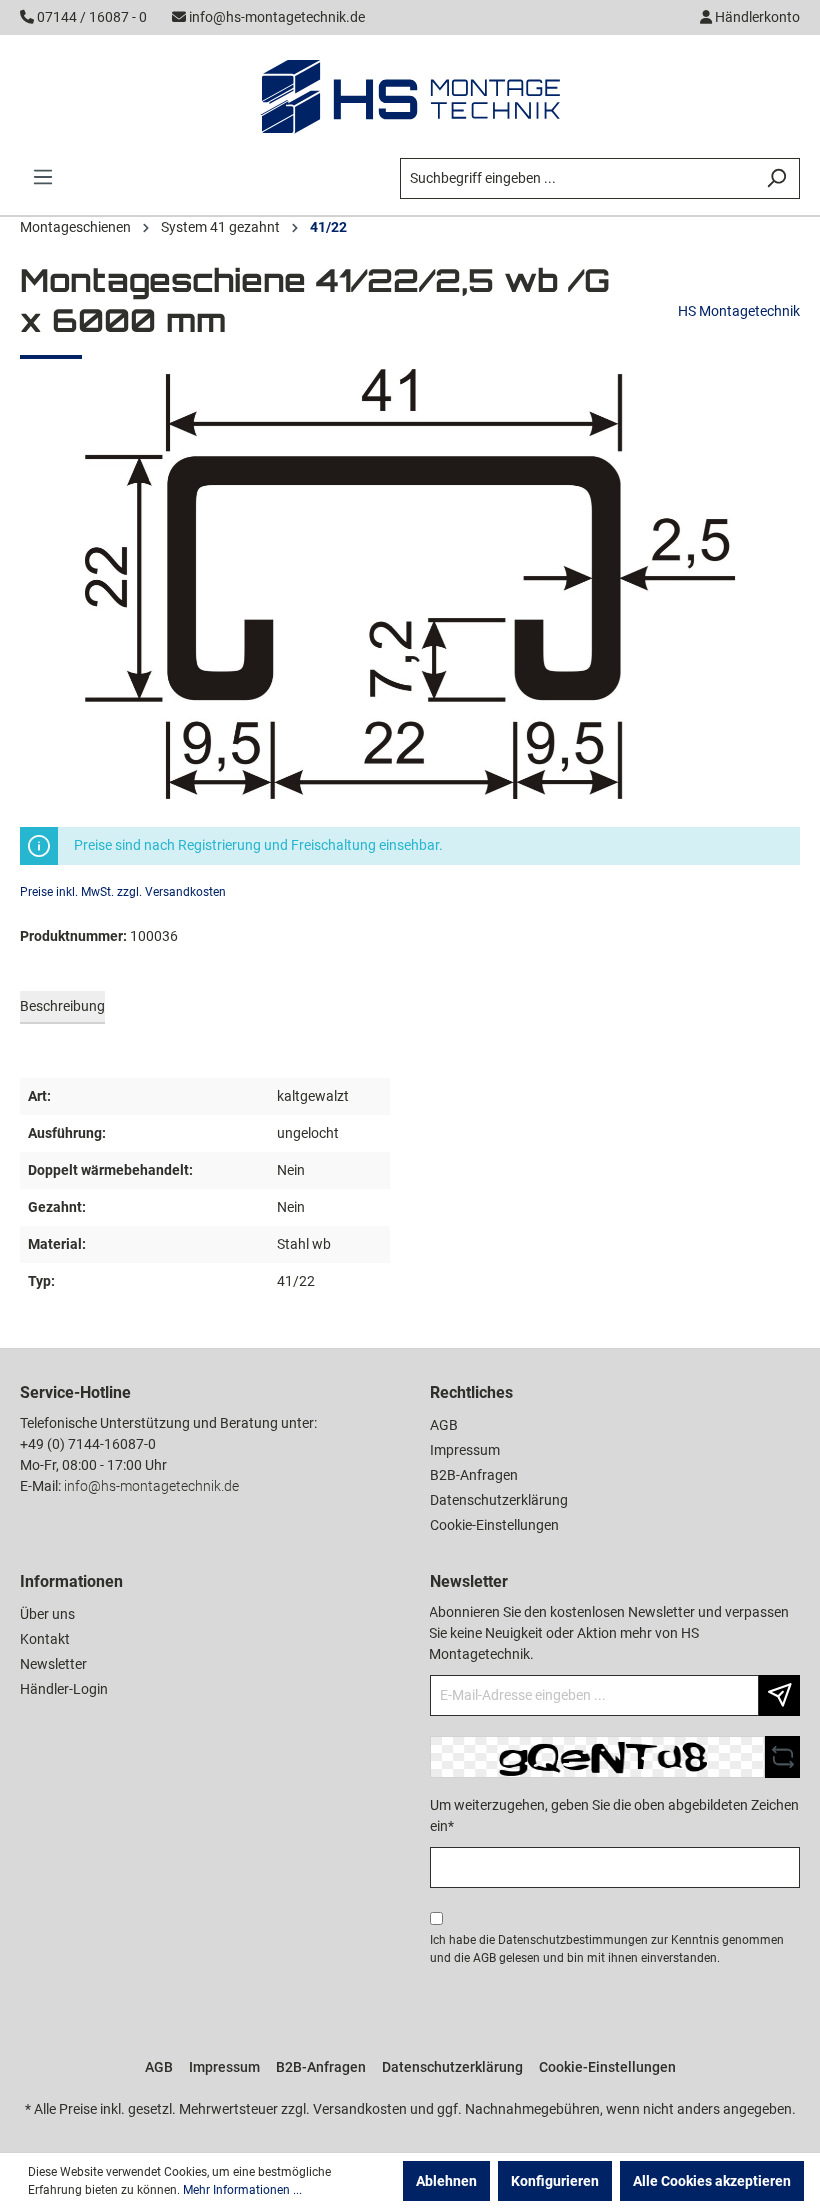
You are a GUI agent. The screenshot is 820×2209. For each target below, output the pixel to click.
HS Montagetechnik (739, 311)
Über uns (47, 1614)
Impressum (465, 1450)
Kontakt (45, 1639)
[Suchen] (776, 178)
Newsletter (53, 1664)
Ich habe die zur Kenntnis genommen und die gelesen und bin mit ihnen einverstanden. (607, 1949)
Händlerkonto (756, 17)
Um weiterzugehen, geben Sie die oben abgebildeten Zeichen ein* (614, 1815)
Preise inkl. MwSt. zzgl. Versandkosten (123, 892)
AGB (444, 1425)
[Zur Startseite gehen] (410, 96)
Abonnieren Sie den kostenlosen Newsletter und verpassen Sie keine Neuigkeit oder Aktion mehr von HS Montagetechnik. (609, 1633)
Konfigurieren (555, 2181)
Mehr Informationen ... (242, 2190)
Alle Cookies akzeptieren (712, 2181)
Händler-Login (64, 1689)
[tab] (62, 1007)
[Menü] (43, 177)
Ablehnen (446, 2181)
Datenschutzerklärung (499, 1500)
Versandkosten (360, 2109)
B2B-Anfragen (474, 1475)
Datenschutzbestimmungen (573, 1940)
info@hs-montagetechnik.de (277, 17)
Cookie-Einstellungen (494, 1525)
